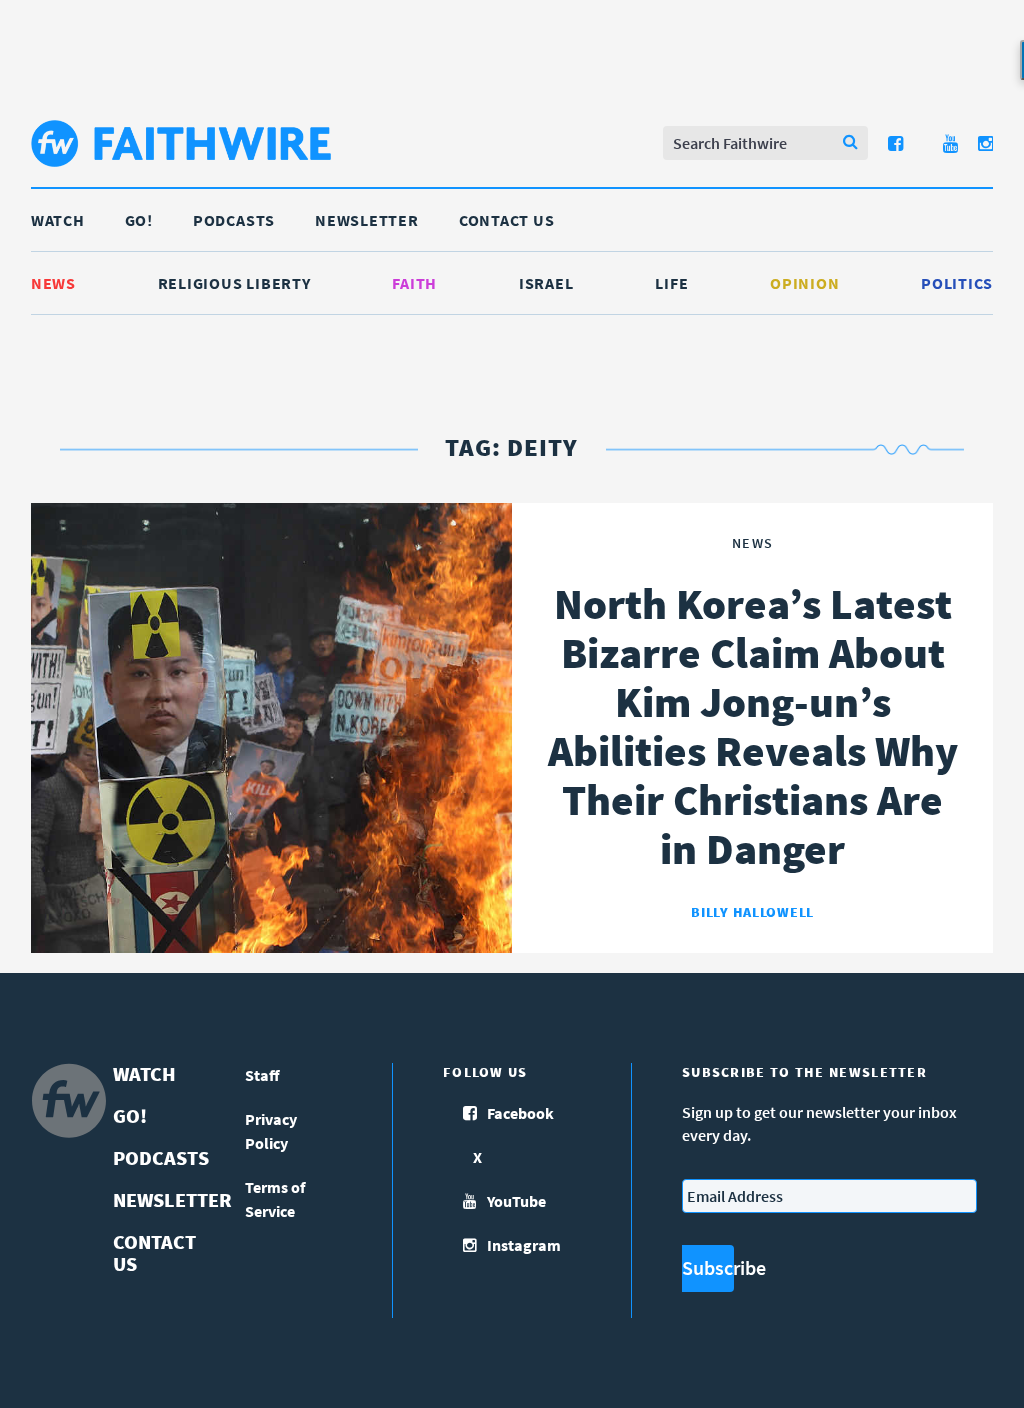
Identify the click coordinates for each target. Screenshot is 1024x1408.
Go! (139, 220)
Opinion (804, 283)
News (53, 283)
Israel (546, 283)
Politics (957, 283)
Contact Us (507, 220)
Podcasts (234, 220)
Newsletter (367, 220)
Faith (414, 283)
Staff (262, 1075)
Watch (58, 220)
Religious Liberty (234, 283)
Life (671, 283)
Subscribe (708, 1267)
